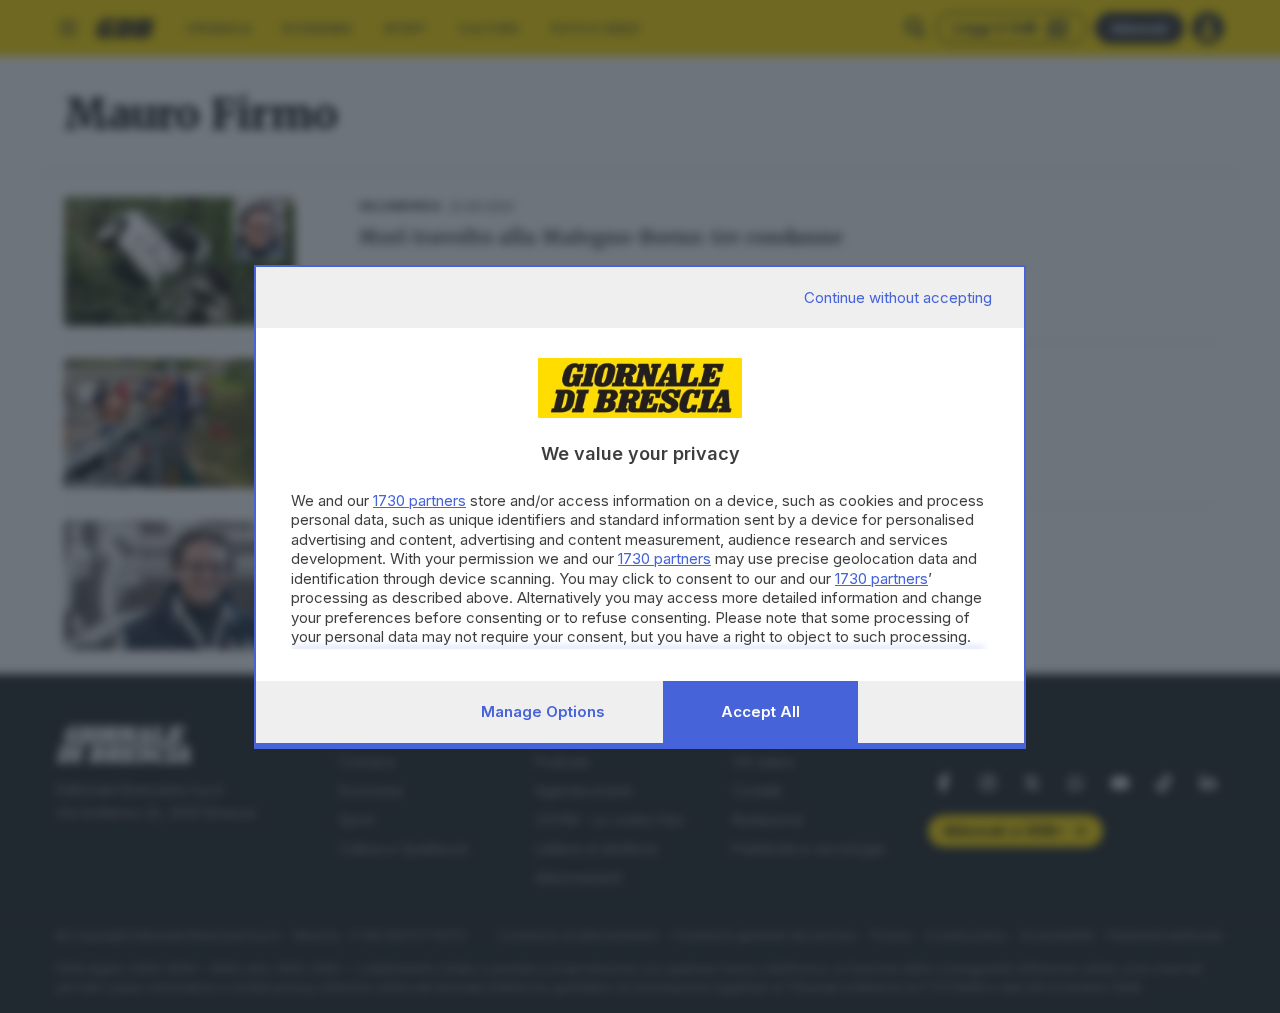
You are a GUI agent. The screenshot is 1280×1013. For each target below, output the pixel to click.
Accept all (760, 711)
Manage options (543, 711)
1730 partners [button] (419, 500)
